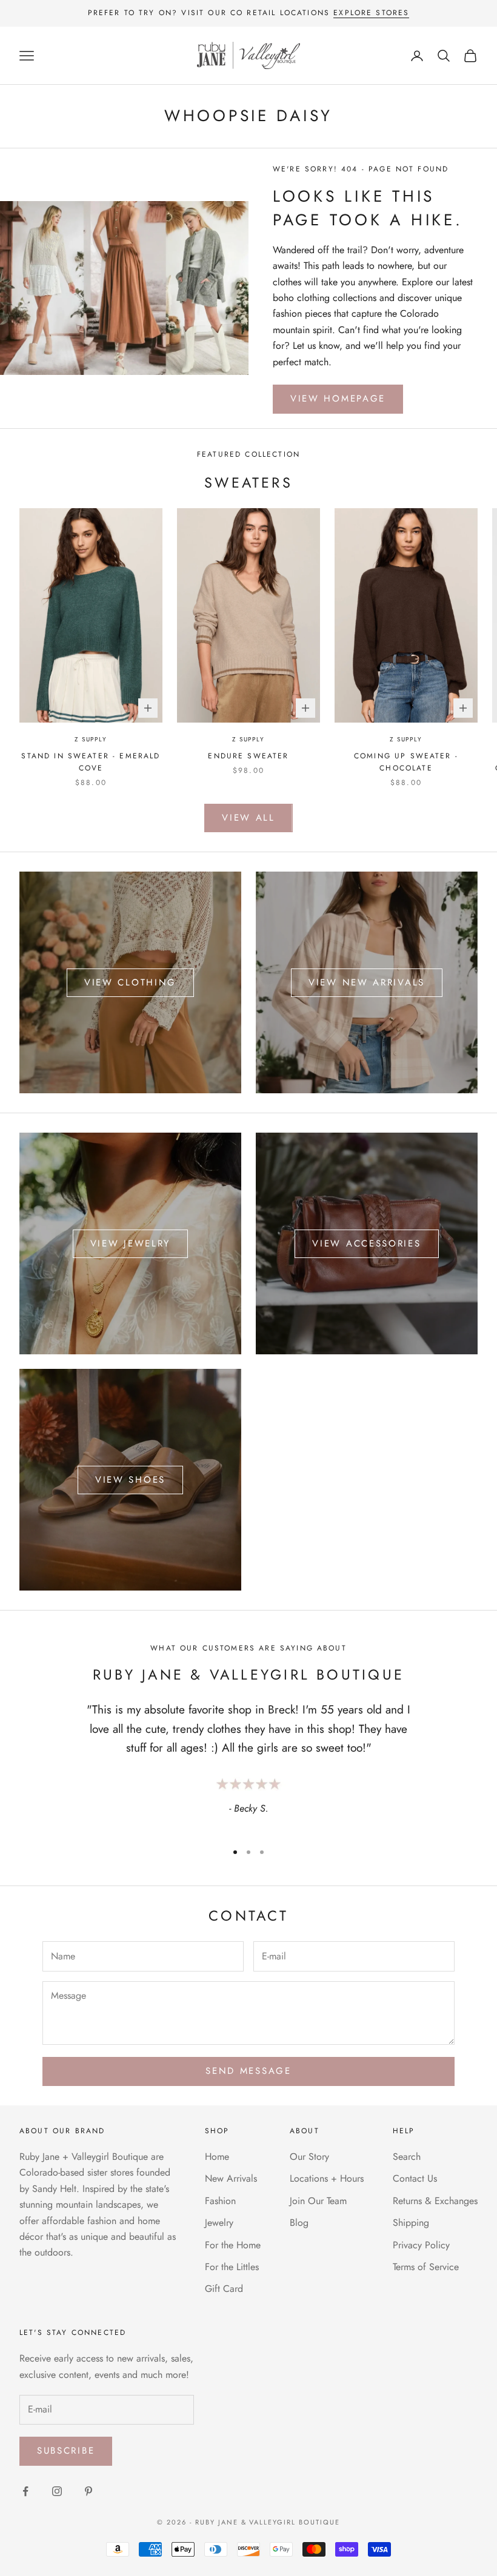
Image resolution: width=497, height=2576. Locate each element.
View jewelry (130, 1243)
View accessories (366, 1243)
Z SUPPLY (91, 739)
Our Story (309, 2157)
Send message (248, 2071)
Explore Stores (371, 13)
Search (407, 2157)
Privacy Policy (421, 2245)
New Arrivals (231, 2178)
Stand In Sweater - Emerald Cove (91, 762)
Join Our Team (318, 2201)
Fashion (220, 2201)
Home (217, 2157)
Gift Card (224, 2289)
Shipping (411, 2223)
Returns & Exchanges (435, 2201)
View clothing (130, 982)
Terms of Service (426, 2267)
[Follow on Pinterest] (88, 2491)
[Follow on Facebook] (25, 2491)
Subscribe (66, 2451)
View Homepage (338, 399)
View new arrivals (367, 982)
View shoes (130, 1480)
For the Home (233, 2245)
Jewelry (219, 2223)
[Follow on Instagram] (57, 2491)
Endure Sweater (248, 756)
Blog (299, 2223)
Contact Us (415, 2178)
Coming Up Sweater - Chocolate (406, 762)
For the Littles (232, 2267)
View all (248, 818)
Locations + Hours (327, 2178)
